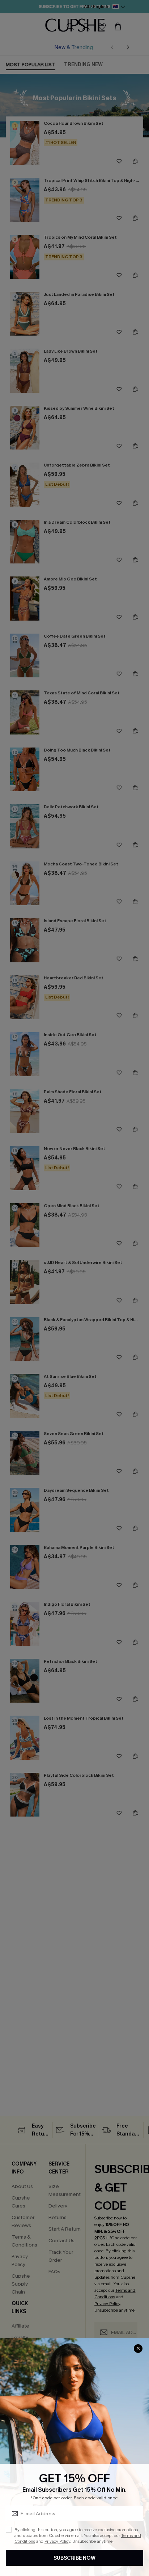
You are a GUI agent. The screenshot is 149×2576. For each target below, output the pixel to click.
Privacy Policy (57, 2541)
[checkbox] (9, 2530)
